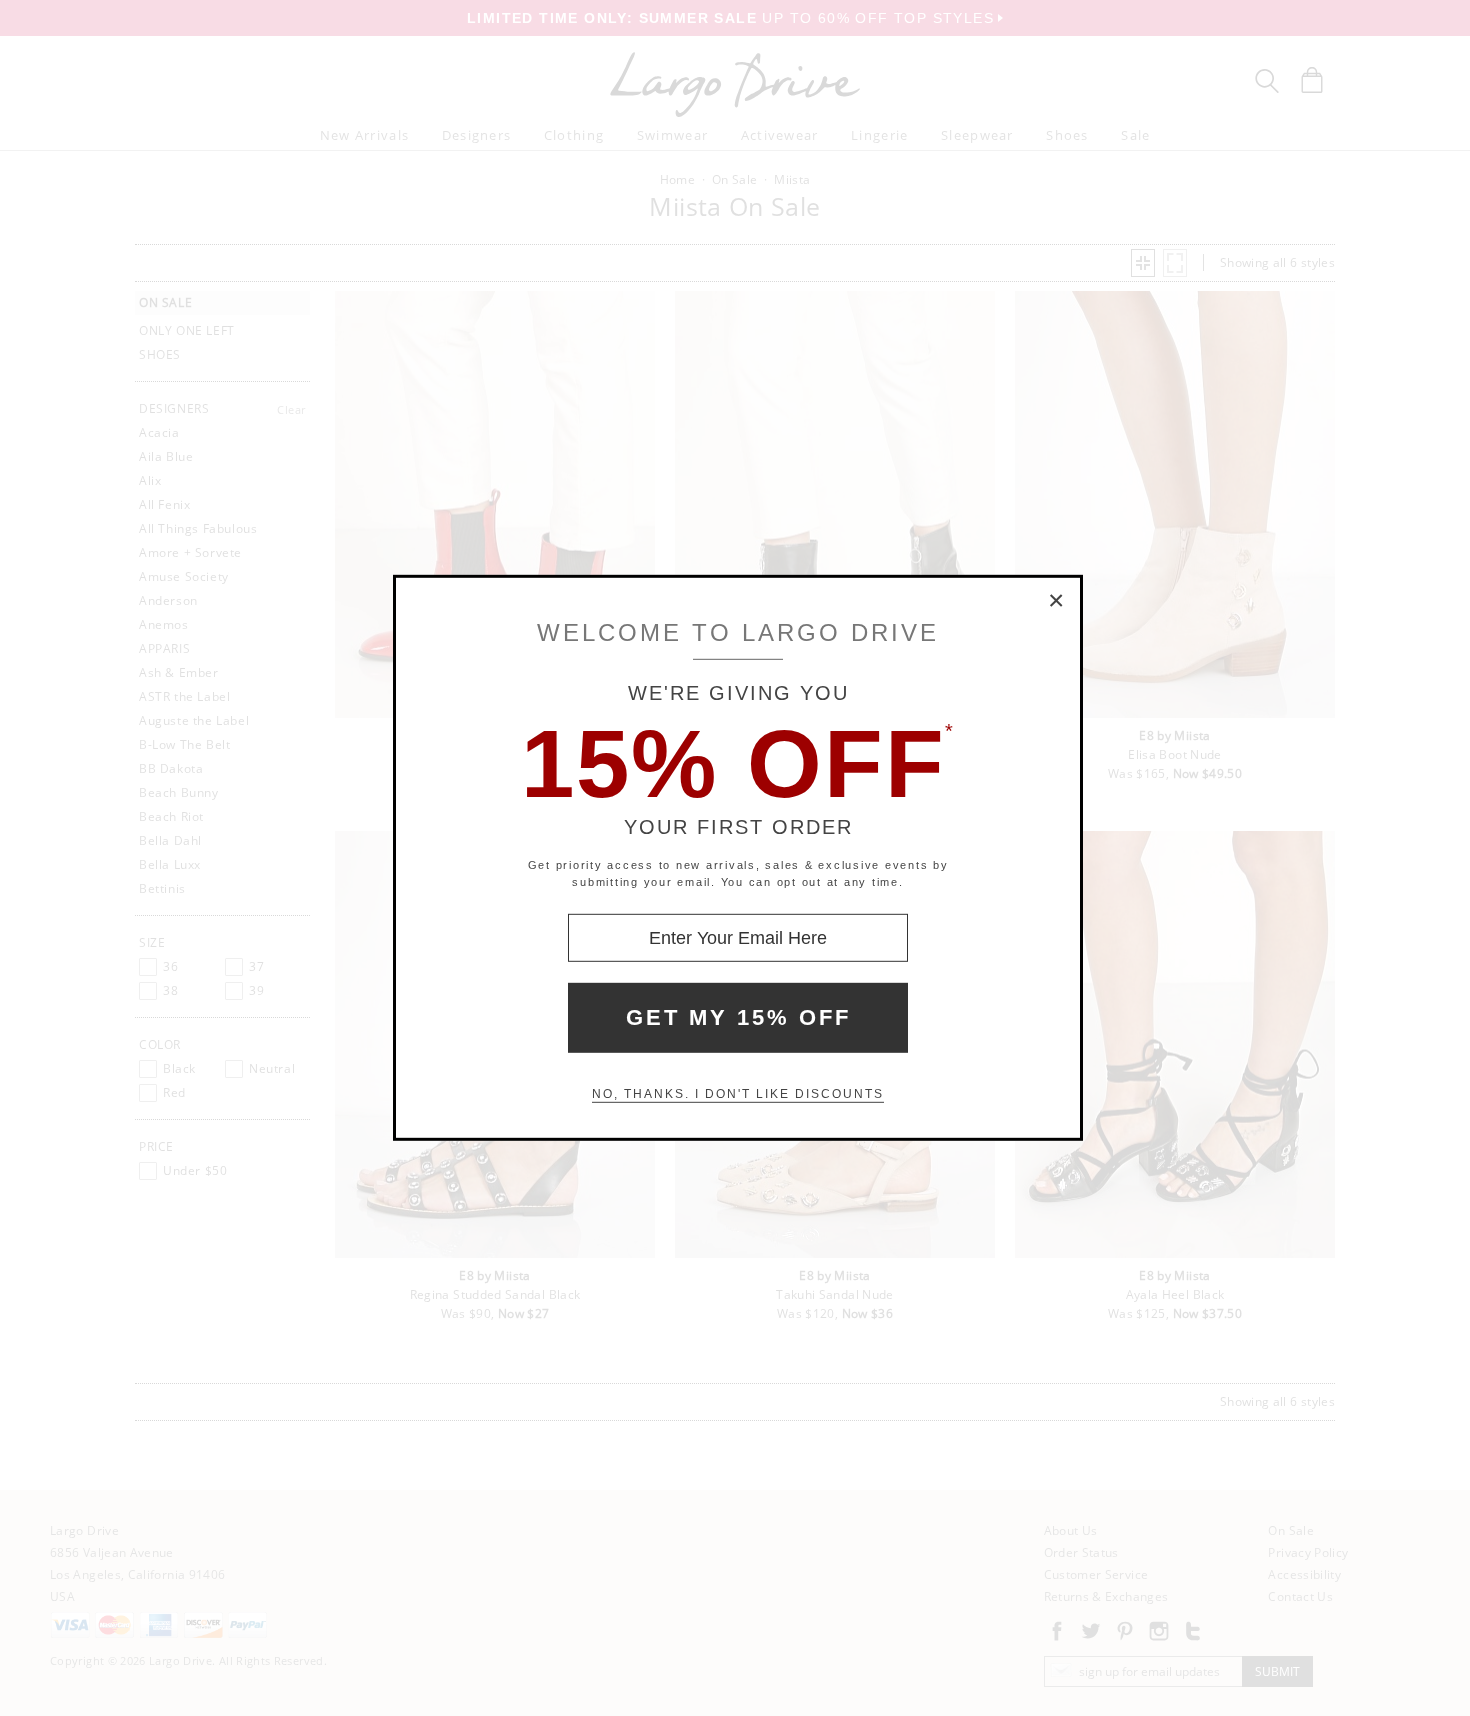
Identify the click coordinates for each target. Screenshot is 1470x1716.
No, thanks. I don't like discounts (738, 1094)
